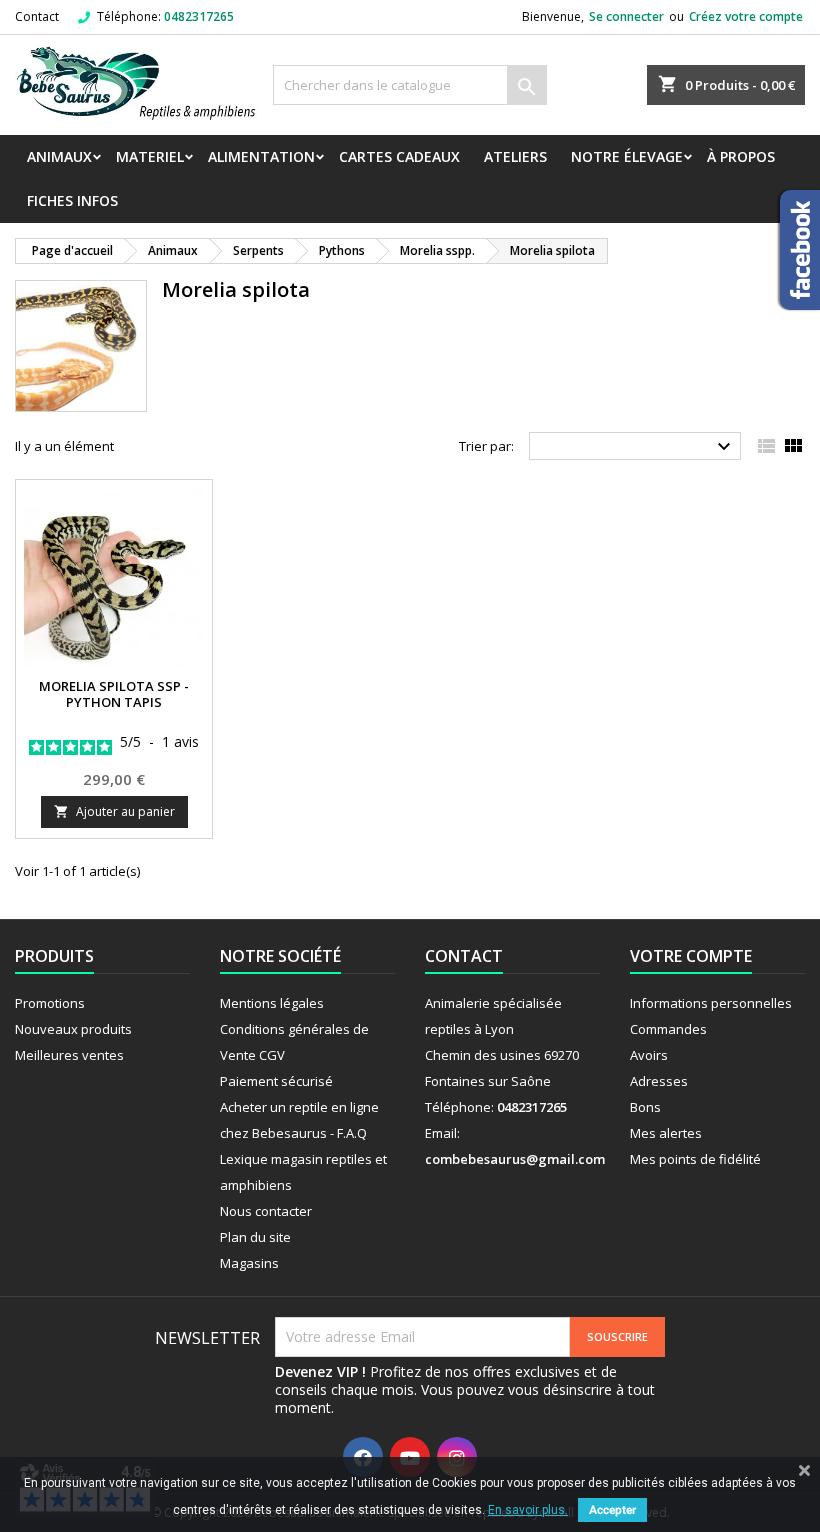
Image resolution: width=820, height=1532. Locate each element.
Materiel (150, 156)
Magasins (249, 1263)
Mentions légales (272, 1003)
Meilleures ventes (69, 1055)
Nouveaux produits (73, 1029)
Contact (37, 16)
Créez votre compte (746, 16)
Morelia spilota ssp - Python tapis (114, 694)
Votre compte (691, 956)
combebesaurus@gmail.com (515, 1159)
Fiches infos (72, 200)
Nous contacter (266, 1211)
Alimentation (261, 156)
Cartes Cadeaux (399, 156)
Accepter (612, 1510)
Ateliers (515, 156)
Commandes (668, 1029)
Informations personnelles (711, 1003)
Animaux (59, 156)
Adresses (659, 1081)
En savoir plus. (528, 1510)
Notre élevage (627, 156)
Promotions (50, 1003)
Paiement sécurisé (276, 1081)
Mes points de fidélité (695, 1159)
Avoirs (649, 1055)
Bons (645, 1107)
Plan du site (255, 1237)
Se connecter (626, 16)
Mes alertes (666, 1133)
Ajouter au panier (114, 811)
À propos (741, 156)
